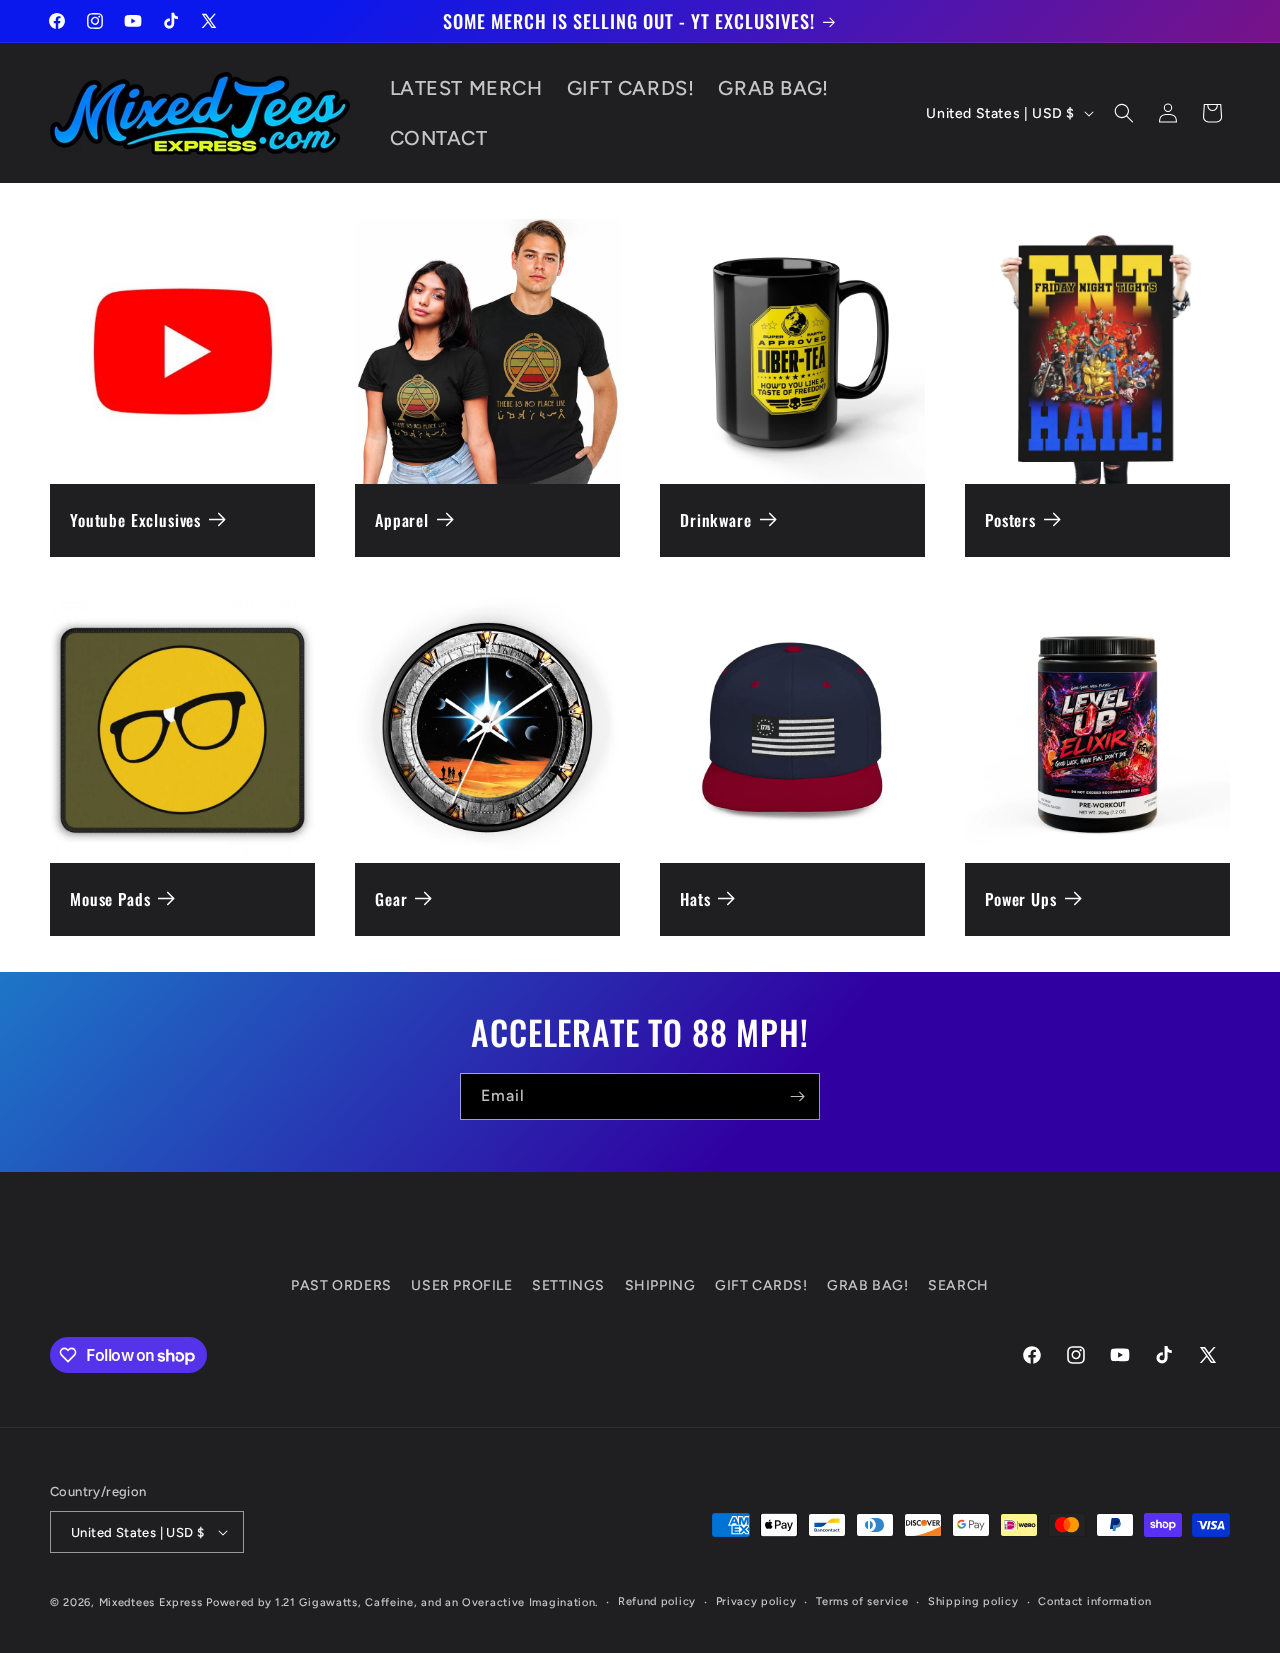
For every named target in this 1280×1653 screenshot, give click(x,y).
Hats (695, 899)
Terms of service (862, 1601)
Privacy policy (756, 1601)
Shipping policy (973, 1601)
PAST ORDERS (341, 1285)
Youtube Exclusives (135, 520)
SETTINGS (568, 1285)
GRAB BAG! (867, 1285)
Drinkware (716, 520)
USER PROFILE (461, 1285)
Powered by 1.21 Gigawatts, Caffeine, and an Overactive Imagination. (402, 1602)
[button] (1124, 113)
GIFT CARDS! (761, 1285)
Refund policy (657, 1601)
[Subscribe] (797, 1096)
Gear (391, 899)
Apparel (402, 520)
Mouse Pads (110, 899)
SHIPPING (660, 1285)
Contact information (1094, 1601)
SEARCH (958, 1285)
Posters (1010, 520)
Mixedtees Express (151, 1602)
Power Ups (1021, 899)
